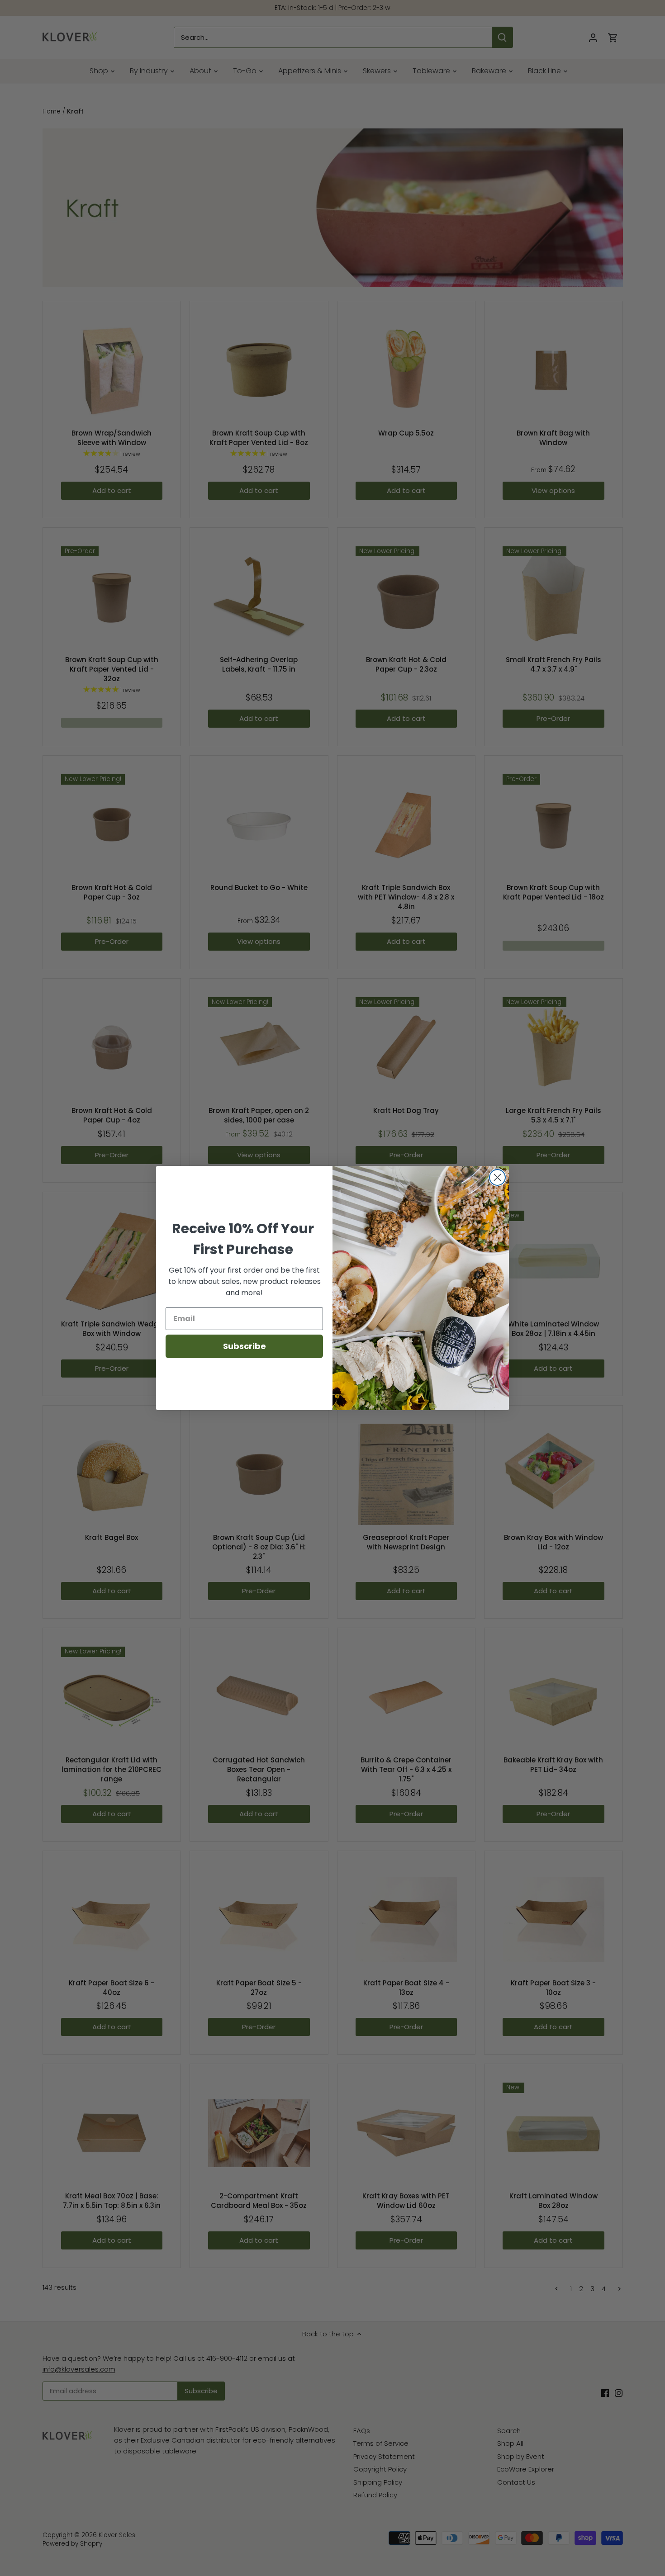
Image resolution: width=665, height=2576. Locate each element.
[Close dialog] (497, 1177)
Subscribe (245, 1346)
